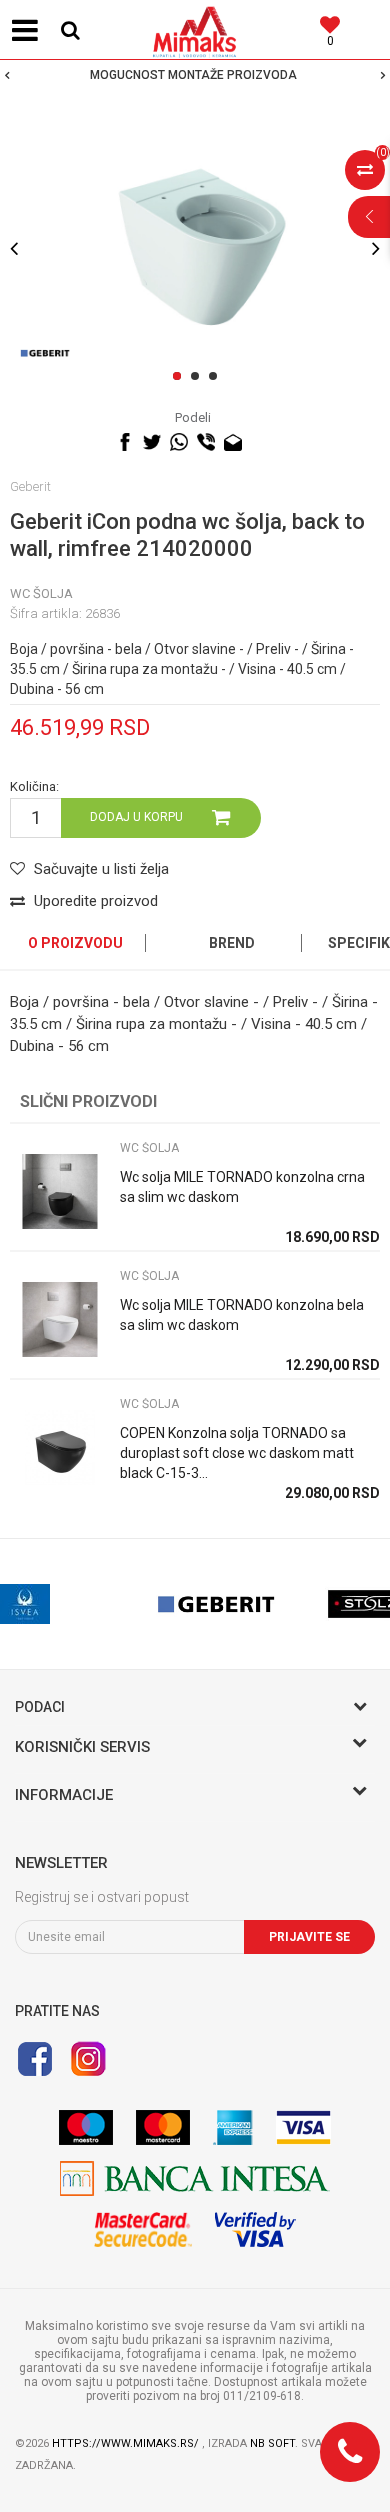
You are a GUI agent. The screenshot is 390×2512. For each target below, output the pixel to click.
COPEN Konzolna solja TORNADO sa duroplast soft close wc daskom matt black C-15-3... (237, 1453)
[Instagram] (88, 2059)
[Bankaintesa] (195, 2178)
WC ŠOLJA (41, 593)
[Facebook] (125, 442)
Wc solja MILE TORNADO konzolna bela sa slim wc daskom (242, 1315)
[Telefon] (350, 2452)
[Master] (163, 2127)
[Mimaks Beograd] (195, 30)
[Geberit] (45, 353)
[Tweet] (152, 442)
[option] (195, 75)
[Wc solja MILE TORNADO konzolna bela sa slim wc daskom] (60, 1319)
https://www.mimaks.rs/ (127, 2443)
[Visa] (303, 2127)
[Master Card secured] (143, 2229)
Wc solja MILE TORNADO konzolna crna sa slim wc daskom (242, 1187)
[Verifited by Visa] (255, 2229)
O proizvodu (75, 943)
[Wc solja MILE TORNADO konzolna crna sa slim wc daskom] (60, 1191)
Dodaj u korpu (136, 817)
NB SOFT (272, 2443)
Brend (232, 943)
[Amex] (233, 2127)
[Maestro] (86, 2127)
